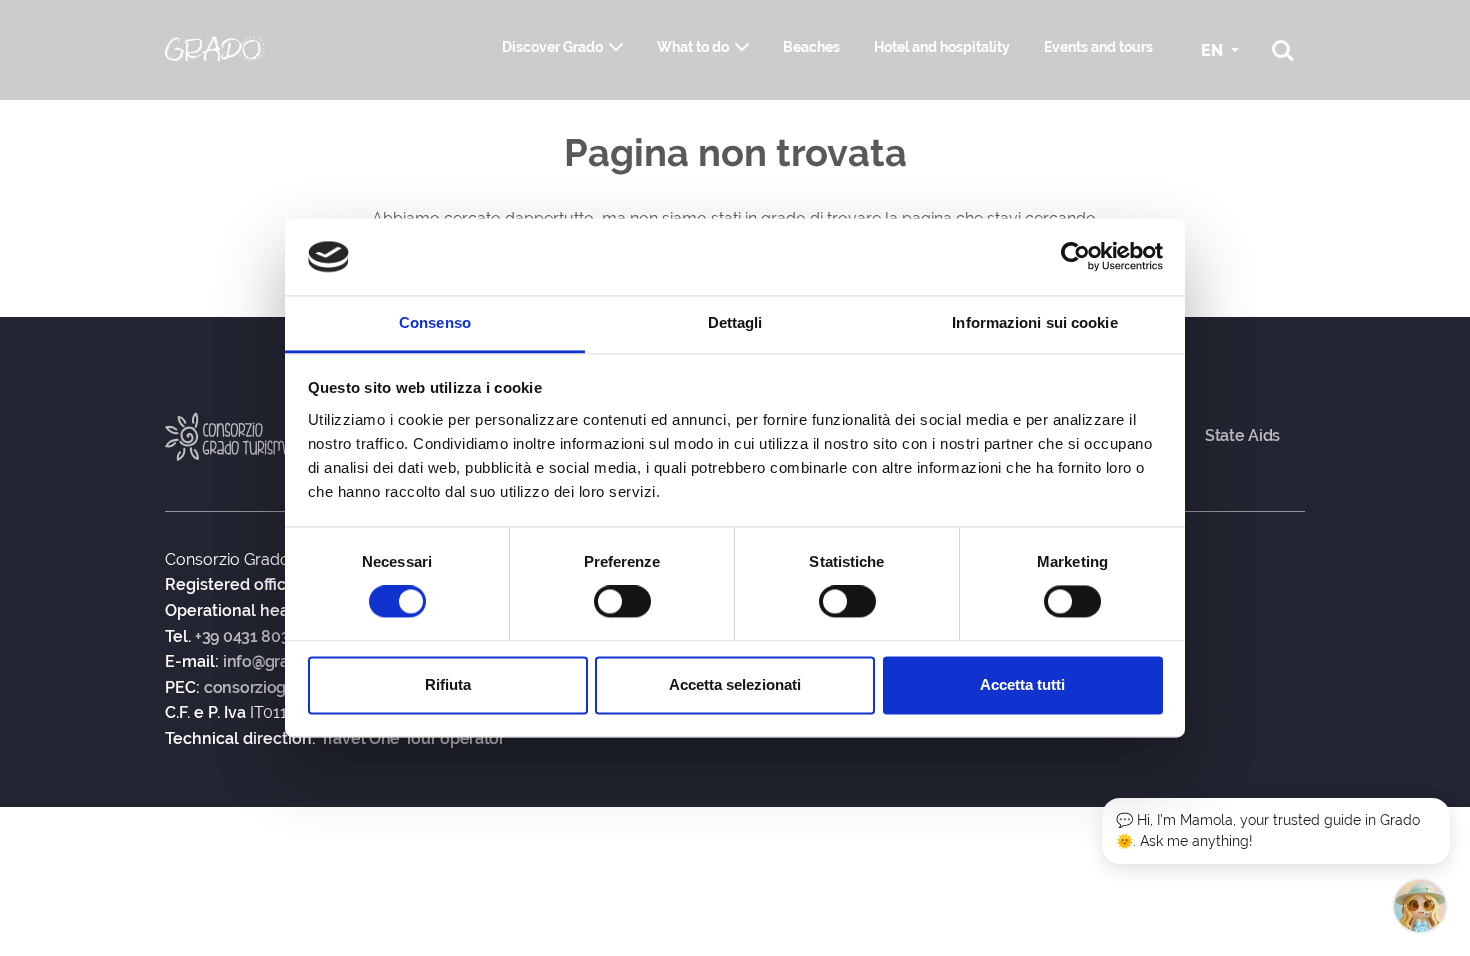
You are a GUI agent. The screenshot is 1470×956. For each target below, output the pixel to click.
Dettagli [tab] (735, 322)
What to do (693, 47)
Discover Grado (552, 47)
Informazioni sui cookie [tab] (1034, 322)
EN (1214, 50)
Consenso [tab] (435, 322)
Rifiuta (448, 684)
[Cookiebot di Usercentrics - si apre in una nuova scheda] (1075, 257)
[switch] (622, 602)
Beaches (811, 47)
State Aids (1242, 436)
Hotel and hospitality (942, 47)
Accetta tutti (1022, 684)
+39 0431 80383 (251, 637)
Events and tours (1098, 47)
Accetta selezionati (735, 684)
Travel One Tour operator (412, 739)
